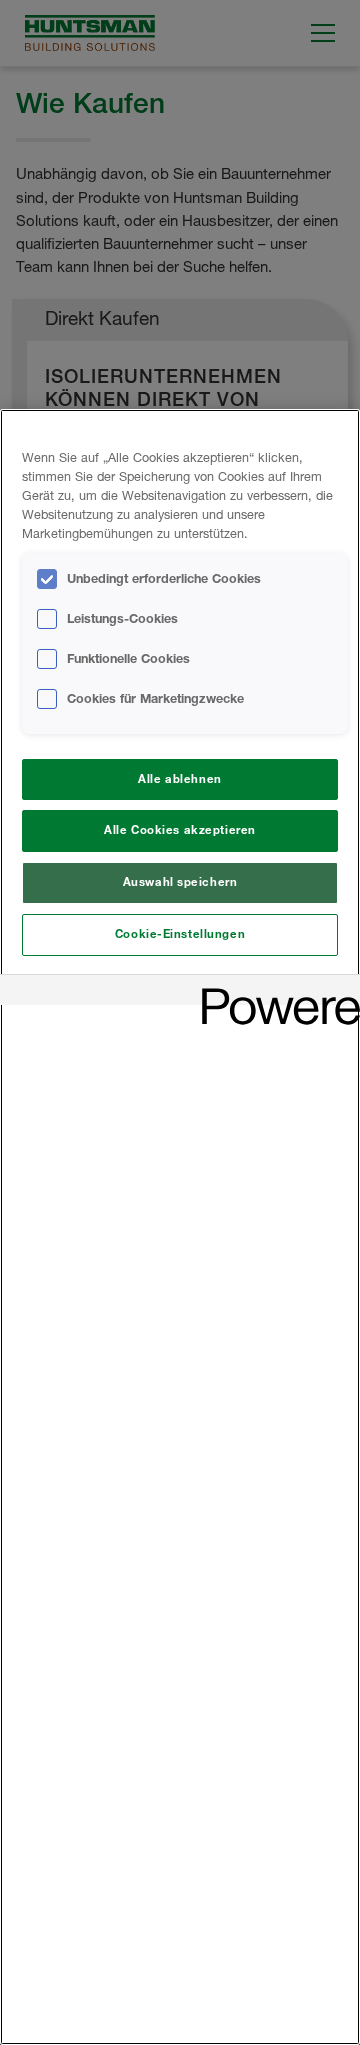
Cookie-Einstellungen (180, 934)
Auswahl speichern (180, 882)
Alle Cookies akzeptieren (180, 830)
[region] (180, 1227)
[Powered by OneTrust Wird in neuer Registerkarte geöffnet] (274, 992)
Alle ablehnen (179, 779)
